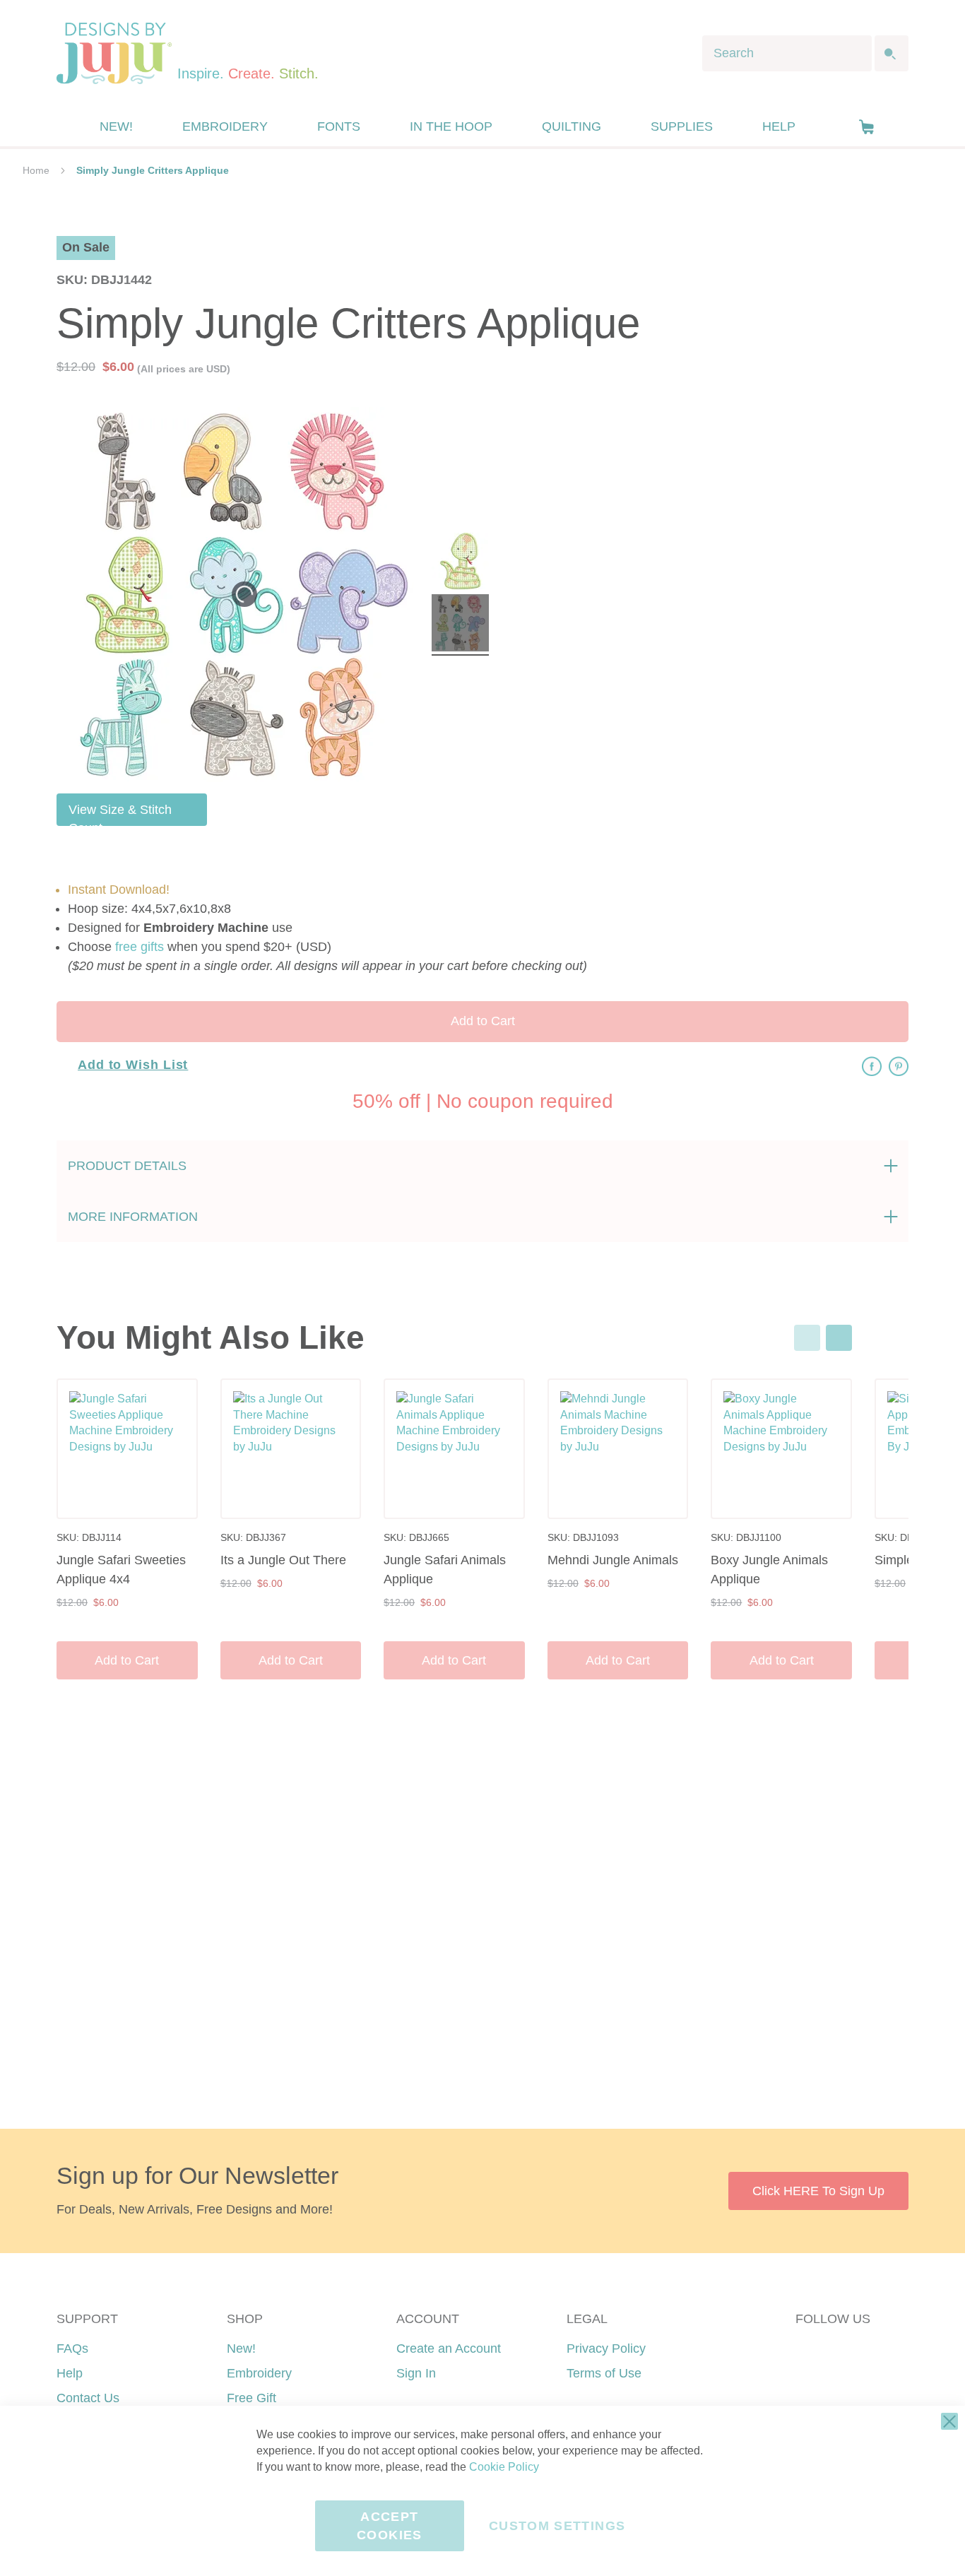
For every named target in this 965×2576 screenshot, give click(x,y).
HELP (779, 126)
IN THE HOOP (451, 126)
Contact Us (88, 2398)
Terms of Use (604, 2373)
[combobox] (787, 53)
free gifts (140, 947)
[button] (866, 127)
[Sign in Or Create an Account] (838, 126)
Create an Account (449, 2348)
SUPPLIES (682, 126)
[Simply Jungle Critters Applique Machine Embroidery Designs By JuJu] (460, 563)
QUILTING (572, 126)
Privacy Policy (606, 2348)
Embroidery (259, 2373)
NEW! (116, 126)
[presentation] (839, 1338)
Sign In (416, 2373)
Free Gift (251, 2398)
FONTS (339, 126)
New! (241, 2348)
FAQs (72, 2348)
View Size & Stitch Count (120, 814)
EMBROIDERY (225, 126)
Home (36, 170)
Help (70, 2373)
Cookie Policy (504, 2467)
